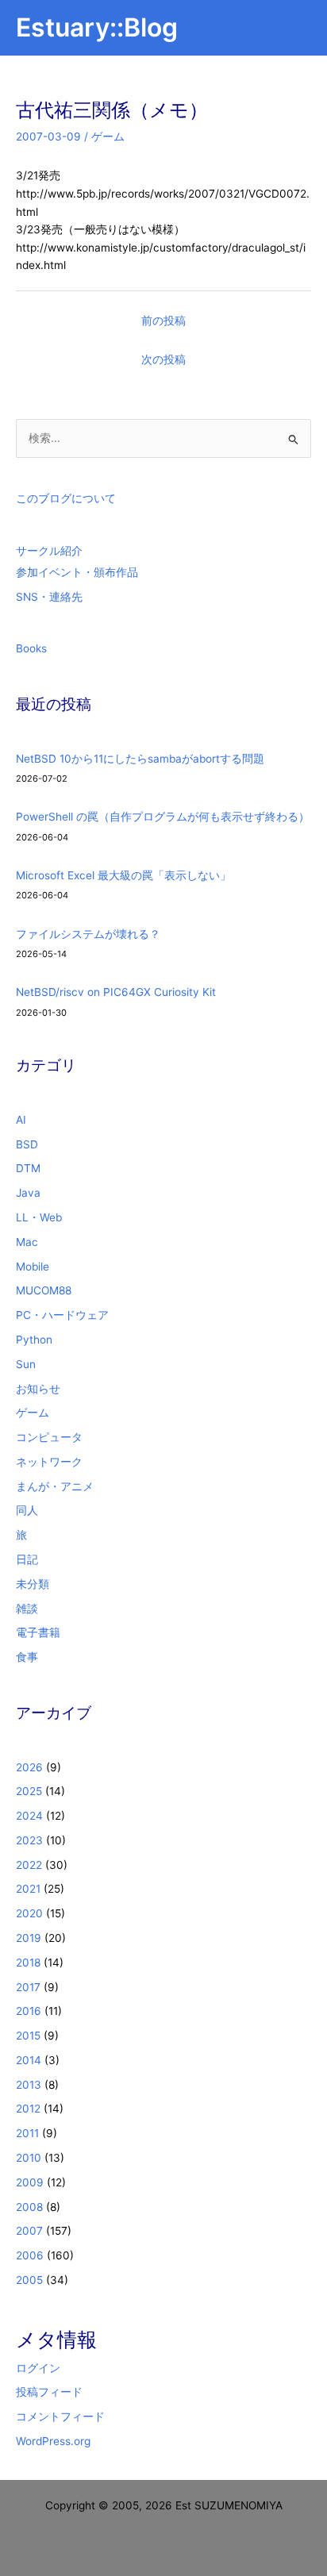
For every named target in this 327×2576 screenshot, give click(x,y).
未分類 (33, 1584)
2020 (29, 1913)
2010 (29, 2158)
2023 (29, 1840)
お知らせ (38, 1389)
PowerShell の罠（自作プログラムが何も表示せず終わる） (163, 817)
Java (28, 1193)
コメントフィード (60, 2416)
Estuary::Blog (97, 27)
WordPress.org (53, 2441)
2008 (29, 2207)
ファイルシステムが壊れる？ (88, 934)
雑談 (27, 1609)
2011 (27, 2133)
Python (34, 1340)
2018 (28, 1963)
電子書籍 (38, 1632)
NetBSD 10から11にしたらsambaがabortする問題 (140, 759)
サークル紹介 (49, 551)
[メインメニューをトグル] (296, 28)
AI (21, 1120)
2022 (29, 1865)
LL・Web (39, 1217)
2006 (30, 2255)
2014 (29, 2060)
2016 (29, 2011)
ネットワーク (49, 1462)
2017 (28, 1987)
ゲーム (108, 136)
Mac (27, 1242)
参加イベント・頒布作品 (77, 572)
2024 (29, 1816)
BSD (27, 1144)
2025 (29, 1791)
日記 (27, 1559)
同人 (27, 1510)
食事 (27, 1657)
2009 (30, 2182)
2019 (29, 1938)
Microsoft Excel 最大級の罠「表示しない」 (123, 875)
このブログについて (66, 498)
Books (31, 648)
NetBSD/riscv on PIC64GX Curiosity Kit (116, 992)
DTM (28, 1168)
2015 (28, 2036)
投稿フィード (49, 2392)
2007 (29, 2231)
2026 (29, 1767)
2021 (28, 1889)
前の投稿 (163, 321)
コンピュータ (49, 1437)
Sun (26, 1364)
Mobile (33, 1267)
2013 (29, 2085)
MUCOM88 (44, 1290)
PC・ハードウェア (62, 1315)
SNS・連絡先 (49, 597)
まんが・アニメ (55, 1486)
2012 (28, 2109)
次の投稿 (163, 359)
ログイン (38, 2368)
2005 (29, 2280)
